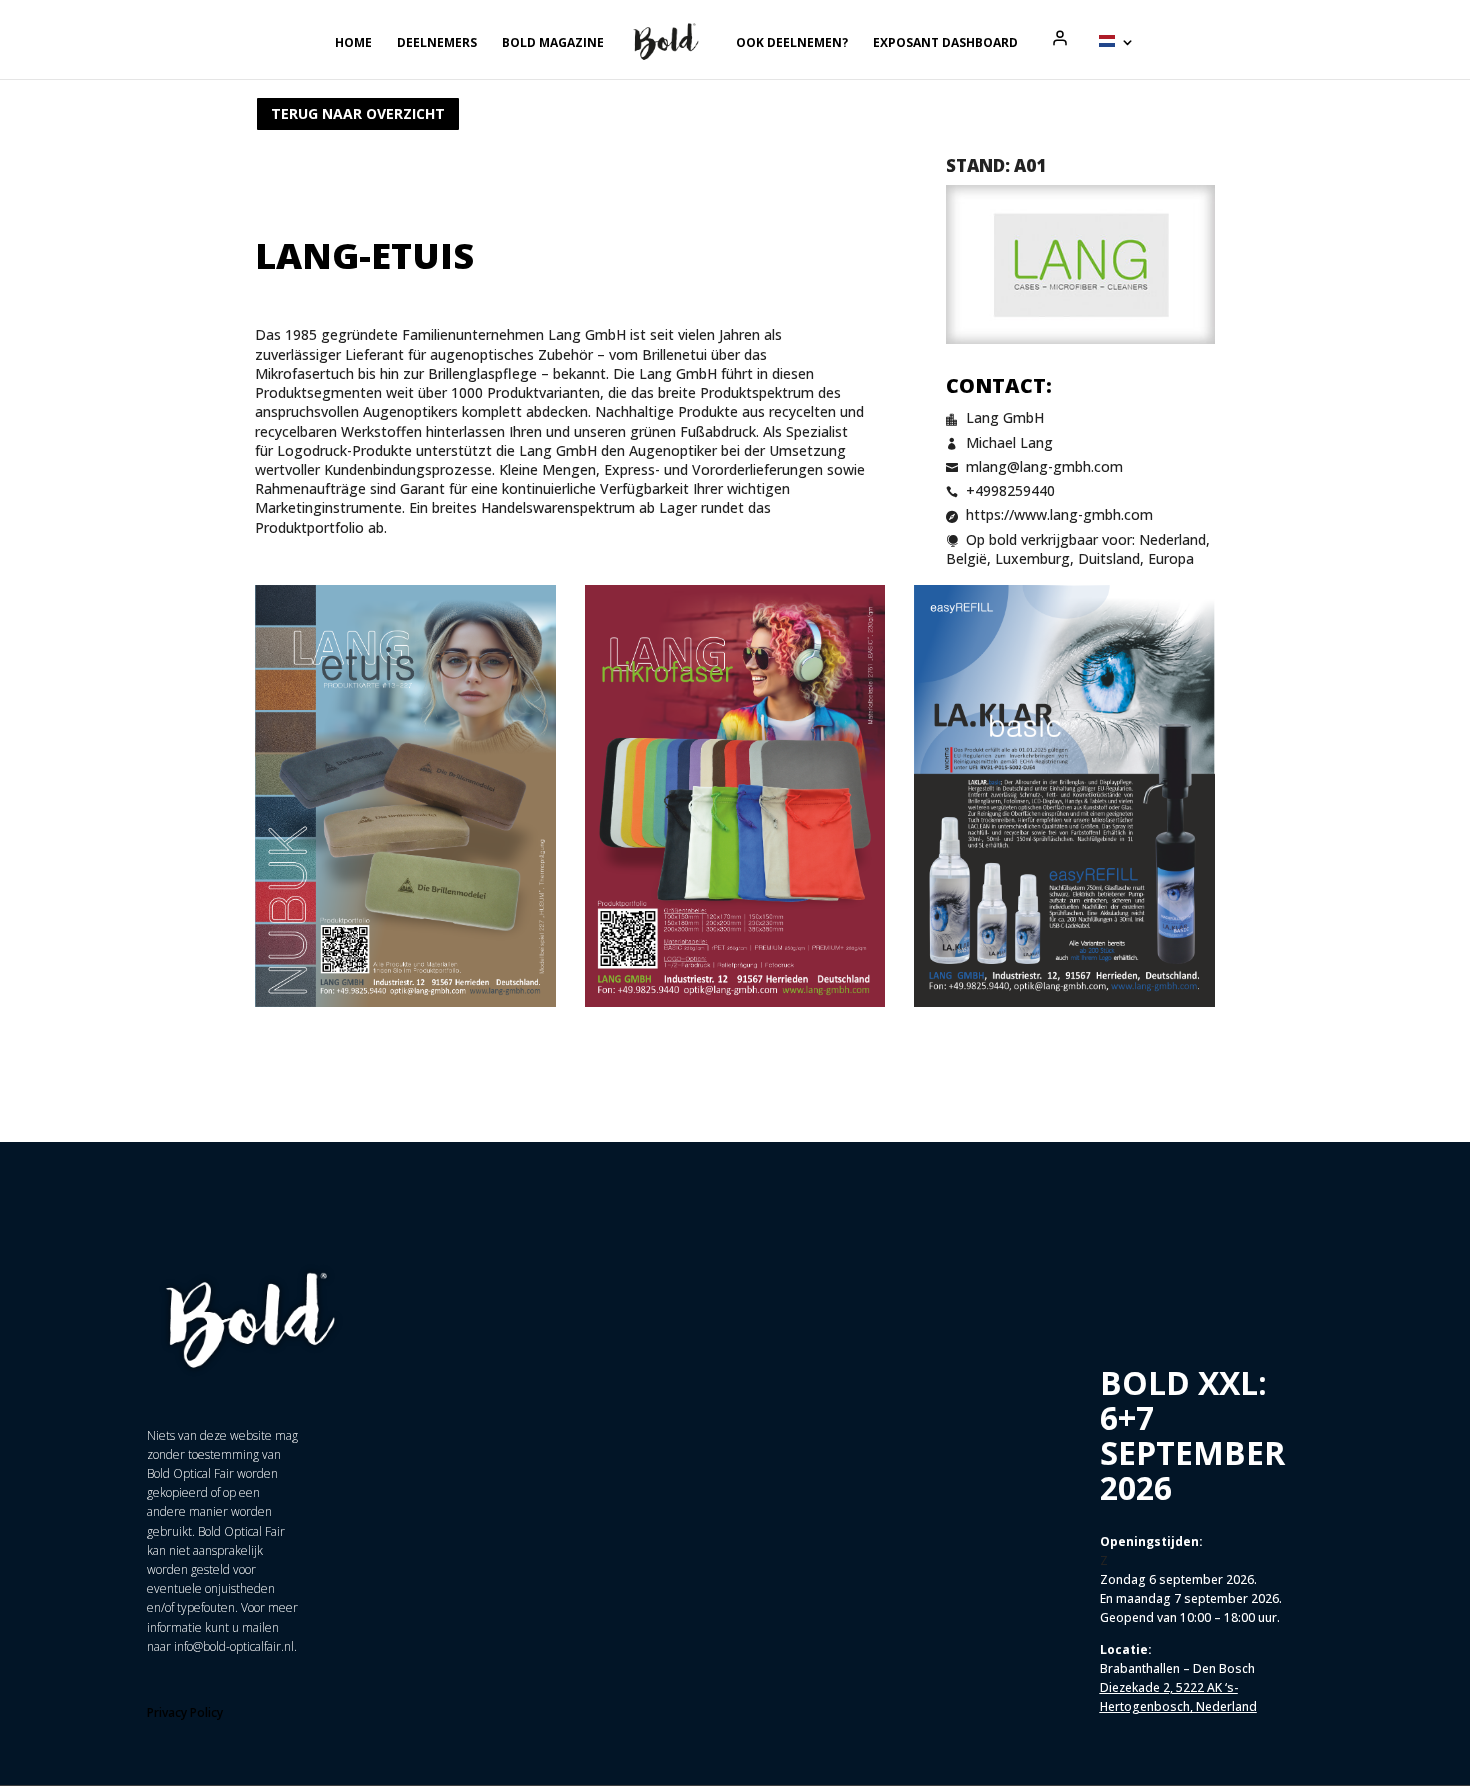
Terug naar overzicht (358, 113)
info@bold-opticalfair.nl (234, 1646)
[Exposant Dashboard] (1060, 38)
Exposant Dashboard (945, 43)
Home (353, 43)
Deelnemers (437, 43)
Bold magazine (553, 43)
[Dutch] (1117, 57)
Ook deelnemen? (792, 43)
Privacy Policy (185, 1712)
